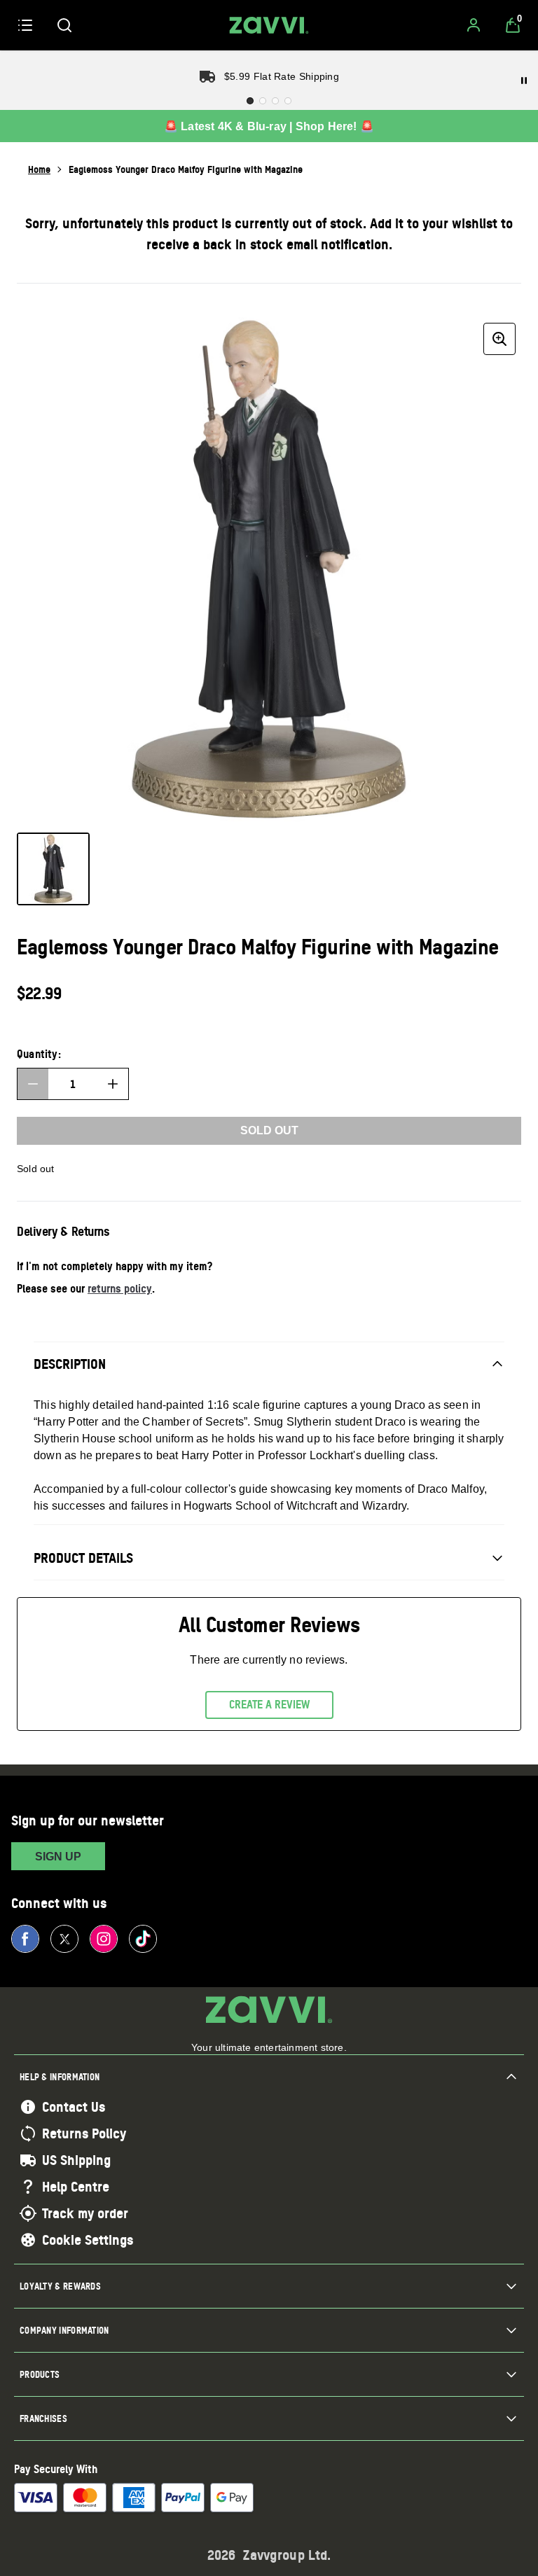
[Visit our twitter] (64, 1939)
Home (39, 169)
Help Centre (76, 2187)
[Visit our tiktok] (143, 1939)
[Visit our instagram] (104, 1939)
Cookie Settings (88, 2240)
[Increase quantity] (113, 1084)
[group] (269, 569)
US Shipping (76, 2160)
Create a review (269, 1704)
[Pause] (524, 81)
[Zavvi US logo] (269, 25)
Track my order (85, 2213)
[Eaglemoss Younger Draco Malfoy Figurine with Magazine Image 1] (53, 869)
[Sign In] (474, 25)
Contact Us (74, 2107)
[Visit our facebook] (25, 1939)
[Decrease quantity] (33, 1084)
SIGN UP (58, 1857)
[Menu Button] (25, 25)
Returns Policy (84, 2133)
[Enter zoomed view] (499, 339)
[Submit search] (64, 25)
